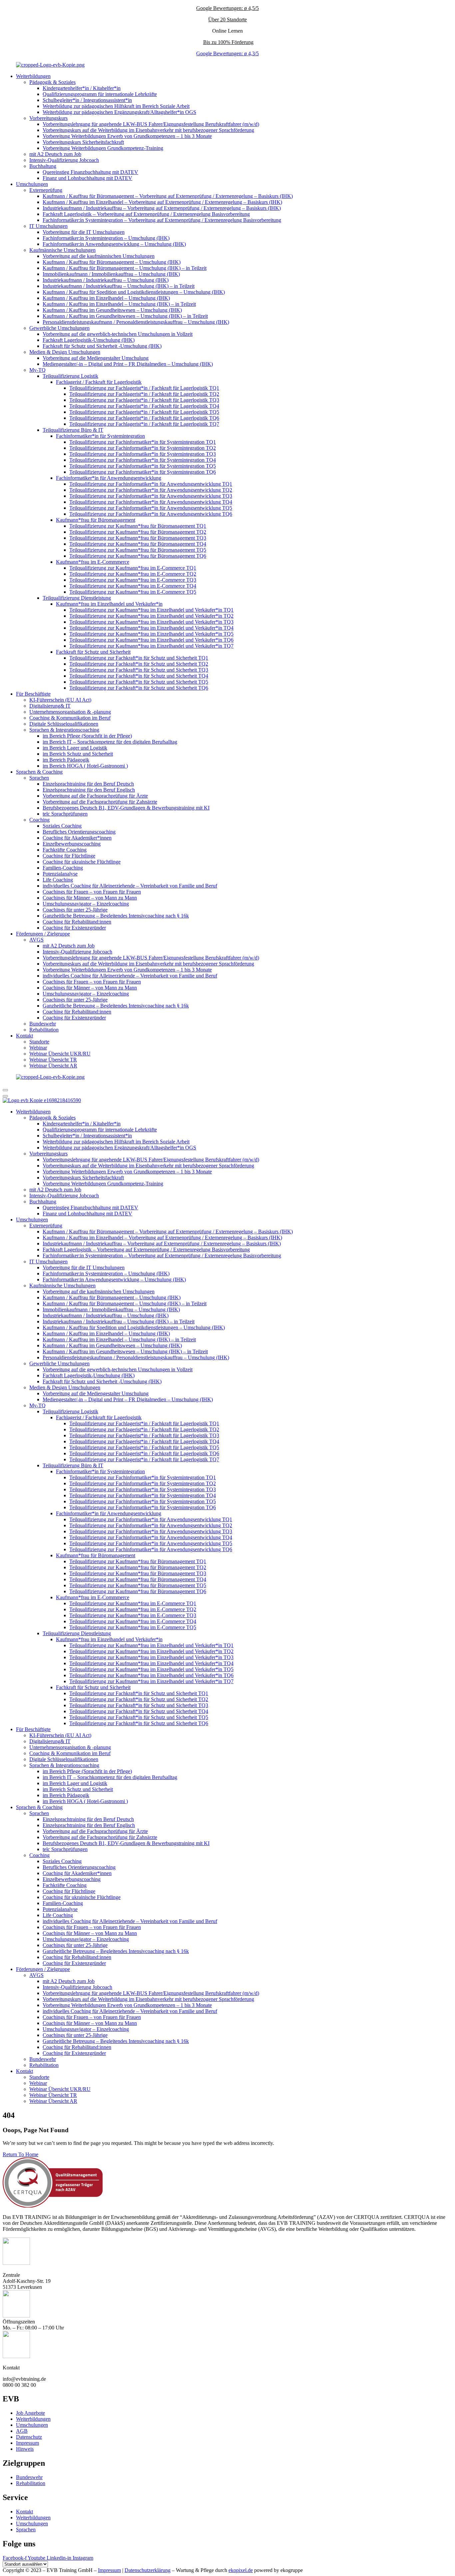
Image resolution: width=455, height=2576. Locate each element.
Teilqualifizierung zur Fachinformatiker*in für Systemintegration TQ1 (143, 442)
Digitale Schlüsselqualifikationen (64, 724)
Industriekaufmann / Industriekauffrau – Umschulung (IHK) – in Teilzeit (119, 286)
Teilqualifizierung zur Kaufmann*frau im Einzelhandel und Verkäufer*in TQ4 (151, 628)
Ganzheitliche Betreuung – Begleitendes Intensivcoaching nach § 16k (116, 916)
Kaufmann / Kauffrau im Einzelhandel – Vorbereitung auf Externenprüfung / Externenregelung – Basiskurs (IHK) (162, 202)
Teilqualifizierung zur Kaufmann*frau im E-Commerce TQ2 (133, 574)
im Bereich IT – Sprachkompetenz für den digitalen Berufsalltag (110, 742)
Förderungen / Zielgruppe (43, 934)
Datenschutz (29, 2437)
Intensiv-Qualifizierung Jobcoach (64, 160)
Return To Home (20, 2154)
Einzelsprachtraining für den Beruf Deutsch (88, 784)
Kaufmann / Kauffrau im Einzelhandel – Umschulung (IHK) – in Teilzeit (119, 304)
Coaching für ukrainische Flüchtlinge (82, 862)
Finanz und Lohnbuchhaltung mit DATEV (87, 178)
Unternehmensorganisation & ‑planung (70, 712)
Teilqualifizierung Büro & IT (73, 430)
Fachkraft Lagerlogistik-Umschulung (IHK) (89, 340)
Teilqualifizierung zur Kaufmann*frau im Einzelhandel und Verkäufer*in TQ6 (151, 640)
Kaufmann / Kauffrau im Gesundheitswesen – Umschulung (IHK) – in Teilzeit (125, 316)
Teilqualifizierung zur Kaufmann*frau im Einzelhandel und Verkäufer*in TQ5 (151, 634)
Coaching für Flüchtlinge (69, 856)
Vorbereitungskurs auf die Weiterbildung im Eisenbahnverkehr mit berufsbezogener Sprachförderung (148, 130)
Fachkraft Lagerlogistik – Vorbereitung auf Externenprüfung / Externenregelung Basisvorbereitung (146, 214)
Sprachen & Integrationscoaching (64, 730)
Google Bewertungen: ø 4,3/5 (227, 53)
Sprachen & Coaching (39, 772)
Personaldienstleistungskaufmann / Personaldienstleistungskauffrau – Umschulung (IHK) (136, 322)
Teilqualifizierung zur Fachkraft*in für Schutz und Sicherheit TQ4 (139, 676)
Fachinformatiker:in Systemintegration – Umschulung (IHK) (106, 238)
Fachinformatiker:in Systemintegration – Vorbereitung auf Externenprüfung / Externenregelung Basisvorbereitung (162, 220)
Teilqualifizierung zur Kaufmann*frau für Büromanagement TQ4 (138, 544)
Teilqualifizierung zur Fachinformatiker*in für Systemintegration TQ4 (143, 460)
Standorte (39, 1042)
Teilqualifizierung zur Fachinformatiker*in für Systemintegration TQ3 (143, 454)
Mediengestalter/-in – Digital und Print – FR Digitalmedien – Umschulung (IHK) (128, 364)
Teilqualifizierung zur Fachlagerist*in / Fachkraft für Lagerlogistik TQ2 (144, 394)
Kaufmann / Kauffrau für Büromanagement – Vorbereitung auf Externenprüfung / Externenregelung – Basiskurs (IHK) (168, 196)
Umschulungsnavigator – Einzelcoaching (86, 904)
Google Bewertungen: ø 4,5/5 (227, 8)
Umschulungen (32, 184)
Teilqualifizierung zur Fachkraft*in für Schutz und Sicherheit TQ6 (139, 688)
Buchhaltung (43, 166)
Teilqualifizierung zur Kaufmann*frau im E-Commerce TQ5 (133, 592)
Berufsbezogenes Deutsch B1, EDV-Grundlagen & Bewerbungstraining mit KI (126, 808)
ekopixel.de (241, 2570)
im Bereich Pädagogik (66, 760)
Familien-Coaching (63, 868)
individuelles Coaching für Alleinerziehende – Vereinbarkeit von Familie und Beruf (130, 886)
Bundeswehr (43, 1024)
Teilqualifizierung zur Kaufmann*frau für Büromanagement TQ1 (138, 526)
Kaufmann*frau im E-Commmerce (93, 562)
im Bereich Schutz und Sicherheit (78, 754)
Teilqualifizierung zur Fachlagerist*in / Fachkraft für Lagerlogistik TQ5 (144, 412)
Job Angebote (30, 2413)
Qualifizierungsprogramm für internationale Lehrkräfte (100, 94)
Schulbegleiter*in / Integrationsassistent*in (87, 100)
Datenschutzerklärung (148, 2570)
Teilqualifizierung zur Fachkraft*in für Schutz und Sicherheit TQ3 (139, 670)
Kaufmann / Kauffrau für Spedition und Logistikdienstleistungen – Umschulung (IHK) (134, 292)
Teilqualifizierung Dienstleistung (77, 598)
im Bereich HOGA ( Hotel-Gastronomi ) (85, 766)
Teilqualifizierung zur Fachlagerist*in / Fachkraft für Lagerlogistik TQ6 (144, 418)
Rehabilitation (44, 1030)
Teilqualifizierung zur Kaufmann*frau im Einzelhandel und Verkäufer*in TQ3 (151, 622)
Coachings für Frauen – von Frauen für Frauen (92, 892)
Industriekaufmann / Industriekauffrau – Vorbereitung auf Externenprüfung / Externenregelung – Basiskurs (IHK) (162, 208)
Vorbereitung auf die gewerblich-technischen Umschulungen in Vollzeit (118, 334)
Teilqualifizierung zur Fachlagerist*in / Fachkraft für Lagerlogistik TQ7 (144, 424)
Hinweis (25, 2449)
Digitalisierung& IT (50, 706)
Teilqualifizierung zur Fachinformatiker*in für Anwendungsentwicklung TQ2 (151, 490)
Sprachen (39, 778)
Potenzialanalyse (60, 874)
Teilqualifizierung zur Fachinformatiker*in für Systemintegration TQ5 (143, 466)
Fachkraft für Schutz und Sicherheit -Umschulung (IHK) (102, 346)
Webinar (38, 1048)
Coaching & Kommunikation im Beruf (70, 718)
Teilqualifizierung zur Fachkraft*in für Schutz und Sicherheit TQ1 (139, 658)
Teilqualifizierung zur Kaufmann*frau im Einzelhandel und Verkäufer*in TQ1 (151, 610)
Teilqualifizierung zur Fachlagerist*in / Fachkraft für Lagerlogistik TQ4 (144, 406)
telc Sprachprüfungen (65, 814)
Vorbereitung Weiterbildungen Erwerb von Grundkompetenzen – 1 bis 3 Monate (127, 136)
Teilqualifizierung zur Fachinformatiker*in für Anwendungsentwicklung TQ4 (151, 502)
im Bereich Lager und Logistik (75, 748)
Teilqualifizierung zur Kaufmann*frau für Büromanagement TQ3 (138, 538)
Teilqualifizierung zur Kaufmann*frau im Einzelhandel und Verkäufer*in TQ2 (151, 616)
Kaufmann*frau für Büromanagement (96, 520)
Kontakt (24, 1036)
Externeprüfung (46, 190)
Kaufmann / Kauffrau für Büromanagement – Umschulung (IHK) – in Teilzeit (125, 268)
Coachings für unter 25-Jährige (75, 910)
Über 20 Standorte (227, 19)
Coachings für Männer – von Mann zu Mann (90, 898)
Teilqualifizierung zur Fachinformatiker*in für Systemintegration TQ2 (143, 448)
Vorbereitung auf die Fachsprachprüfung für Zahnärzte (100, 802)
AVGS (36, 940)
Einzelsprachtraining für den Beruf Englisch (89, 790)
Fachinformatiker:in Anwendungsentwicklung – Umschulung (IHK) (114, 244)
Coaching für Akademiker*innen (77, 838)
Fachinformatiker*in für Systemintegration (100, 436)
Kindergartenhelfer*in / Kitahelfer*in (82, 88)
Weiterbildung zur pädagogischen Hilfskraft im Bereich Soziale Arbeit (116, 106)
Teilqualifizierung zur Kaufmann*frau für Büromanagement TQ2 (138, 532)
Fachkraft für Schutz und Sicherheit (93, 652)
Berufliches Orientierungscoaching (79, 832)
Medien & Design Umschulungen (65, 352)
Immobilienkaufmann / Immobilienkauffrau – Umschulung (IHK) (111, 274)
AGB (22, 2431)
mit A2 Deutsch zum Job (55, 154)
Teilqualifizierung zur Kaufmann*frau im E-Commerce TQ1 (133, 568)
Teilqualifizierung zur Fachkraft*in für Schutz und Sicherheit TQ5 (139, 682)
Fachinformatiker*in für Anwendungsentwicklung (109, 478)
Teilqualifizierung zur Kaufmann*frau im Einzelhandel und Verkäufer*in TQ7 (151, 646)
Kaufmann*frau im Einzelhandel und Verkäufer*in (109, 604)
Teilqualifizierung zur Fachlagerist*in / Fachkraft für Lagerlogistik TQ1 (144, 388)
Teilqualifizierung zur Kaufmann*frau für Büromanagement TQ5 (138, 550)
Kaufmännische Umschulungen (62, 250)
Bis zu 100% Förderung (228, 42)
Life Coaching (58, 880)
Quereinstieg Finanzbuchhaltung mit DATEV (90, 172)
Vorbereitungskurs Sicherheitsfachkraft (83, 142)
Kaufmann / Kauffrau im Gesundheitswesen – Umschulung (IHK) (112, 310)
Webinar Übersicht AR (53, 1066)
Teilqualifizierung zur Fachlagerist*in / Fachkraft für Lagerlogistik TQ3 (144, 400)
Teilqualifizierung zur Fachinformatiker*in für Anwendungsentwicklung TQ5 (151, 508)
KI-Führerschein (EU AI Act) (60, 700)
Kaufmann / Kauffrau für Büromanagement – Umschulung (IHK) (112, 262)
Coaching (39, 820)
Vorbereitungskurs (48, 118)
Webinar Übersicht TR (53, 1060)
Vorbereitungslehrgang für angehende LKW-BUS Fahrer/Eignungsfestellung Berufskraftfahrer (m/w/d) (151, 124)
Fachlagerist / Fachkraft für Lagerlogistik (99, 382)
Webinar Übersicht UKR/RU (60, 1054)
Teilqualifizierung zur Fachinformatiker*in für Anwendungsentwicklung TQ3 (151, 496)
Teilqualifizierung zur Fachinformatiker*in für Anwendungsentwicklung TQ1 (151, 484)
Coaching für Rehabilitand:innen (77, 922)
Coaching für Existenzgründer (74, 928)
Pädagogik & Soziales (52, 82)
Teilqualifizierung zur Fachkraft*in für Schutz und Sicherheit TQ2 (139, 664)
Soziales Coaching (62, 826)
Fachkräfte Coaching (65, 850)
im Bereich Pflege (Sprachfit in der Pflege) (87, 736)
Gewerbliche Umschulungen (59, 328)
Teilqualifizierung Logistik (70, 376)
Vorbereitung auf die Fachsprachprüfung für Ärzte (95, 796)
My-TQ (37, 370)
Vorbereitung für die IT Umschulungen (84, 232)
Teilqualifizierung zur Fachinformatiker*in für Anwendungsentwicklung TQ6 (151, 514)
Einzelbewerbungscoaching (72, 844)
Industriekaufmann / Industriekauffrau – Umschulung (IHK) (106, 280)
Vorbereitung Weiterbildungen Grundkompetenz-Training (103, 148)
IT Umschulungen (48, 226)
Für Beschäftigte (33, 694)
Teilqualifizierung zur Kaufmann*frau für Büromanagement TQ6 (138, 556)
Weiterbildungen (33, 76)
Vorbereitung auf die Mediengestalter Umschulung (96, 358)
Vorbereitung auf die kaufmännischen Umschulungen (99, 256)
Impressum (27, 2443)
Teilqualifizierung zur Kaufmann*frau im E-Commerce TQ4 (133, 586)
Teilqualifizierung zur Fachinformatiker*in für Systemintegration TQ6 (143, 472)
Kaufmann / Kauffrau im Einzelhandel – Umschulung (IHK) (106, 298)
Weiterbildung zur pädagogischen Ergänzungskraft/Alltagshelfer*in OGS (119, 112)
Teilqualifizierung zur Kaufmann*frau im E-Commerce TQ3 (133, 580)
